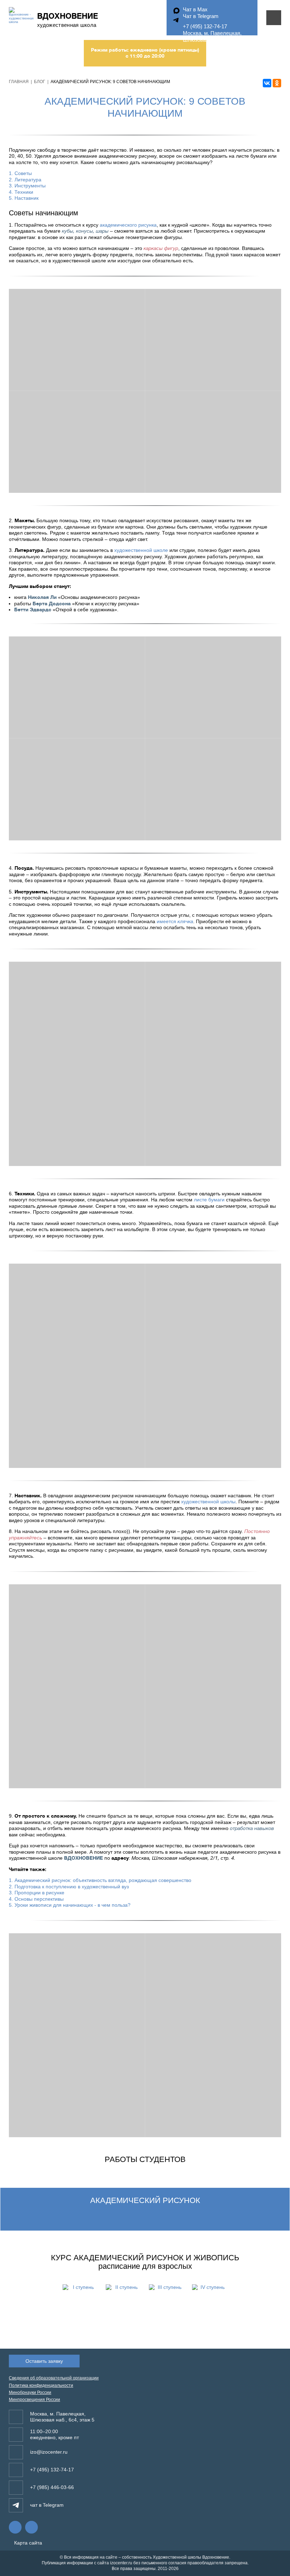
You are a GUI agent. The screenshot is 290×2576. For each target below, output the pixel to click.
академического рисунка (128, 225)
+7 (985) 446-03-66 (52, 2487)
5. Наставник (24, 198)
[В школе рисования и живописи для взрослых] (77, 1366)
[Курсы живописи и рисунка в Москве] (77, 442)
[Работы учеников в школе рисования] (77, 1064)
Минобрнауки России (30, 2393)
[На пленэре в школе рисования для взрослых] (213, 1686)
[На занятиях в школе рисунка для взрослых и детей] (77, 1686)
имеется (175, 921)
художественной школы (208, 1502)
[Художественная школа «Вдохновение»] (213, 340)
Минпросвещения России (34, 2400)
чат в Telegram (47, 2505)
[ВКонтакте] (267, 83)
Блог (40, 82)
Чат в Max (195, 9)
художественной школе (141, 550)
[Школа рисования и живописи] (213, 442)
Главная (19, 82)
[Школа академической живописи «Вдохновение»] (77, 687)
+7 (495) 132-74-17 (205, 26)
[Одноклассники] (277, 83)
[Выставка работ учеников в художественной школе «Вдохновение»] (213, 1064)
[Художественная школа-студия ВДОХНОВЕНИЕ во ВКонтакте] (15, 2527)
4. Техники (21, 192)
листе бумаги (209, 1200)
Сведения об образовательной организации (54, 2378)
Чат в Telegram (201, 16)
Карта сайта (27, 2543)
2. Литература (25, 180)
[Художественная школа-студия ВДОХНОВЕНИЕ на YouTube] (31, 2527)
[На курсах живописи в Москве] (213, 1366)
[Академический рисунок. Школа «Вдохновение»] (77, 340)
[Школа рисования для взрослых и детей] (77, 789)
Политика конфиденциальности (41, 2385)
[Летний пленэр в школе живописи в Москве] (77, 2035)
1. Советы (20, 173)
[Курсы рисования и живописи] (213, 687)
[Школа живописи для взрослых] (213, 789)
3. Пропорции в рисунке (37, 1893)
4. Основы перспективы (36, 1899)
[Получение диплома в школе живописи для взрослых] (213, 2035)
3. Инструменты (27, 186)
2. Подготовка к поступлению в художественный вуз (69, 1887)
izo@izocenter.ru (49, 2452)
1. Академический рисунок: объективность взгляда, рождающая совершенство (100, 1880)
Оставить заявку (44, 2361)
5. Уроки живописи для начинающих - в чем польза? (70, 1905)
